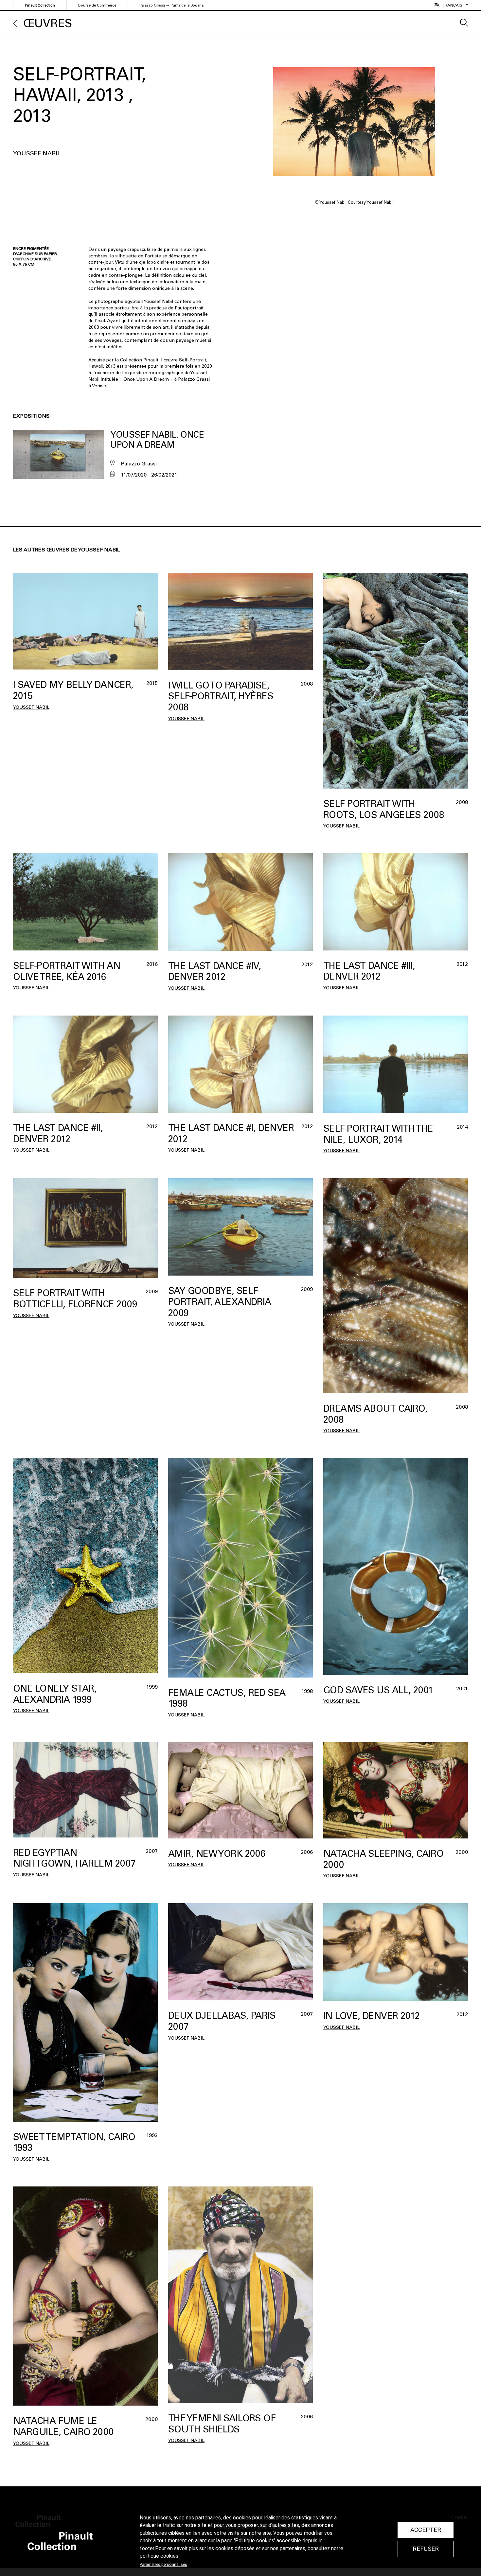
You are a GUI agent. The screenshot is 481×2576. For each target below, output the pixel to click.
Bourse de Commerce (97, 5)
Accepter (426, 2530)
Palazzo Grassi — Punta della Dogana (171, 5)
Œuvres (48, 23)
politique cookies (159, 2556)
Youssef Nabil (37, 153)
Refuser (426, 2549)
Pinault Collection (40, 5)
